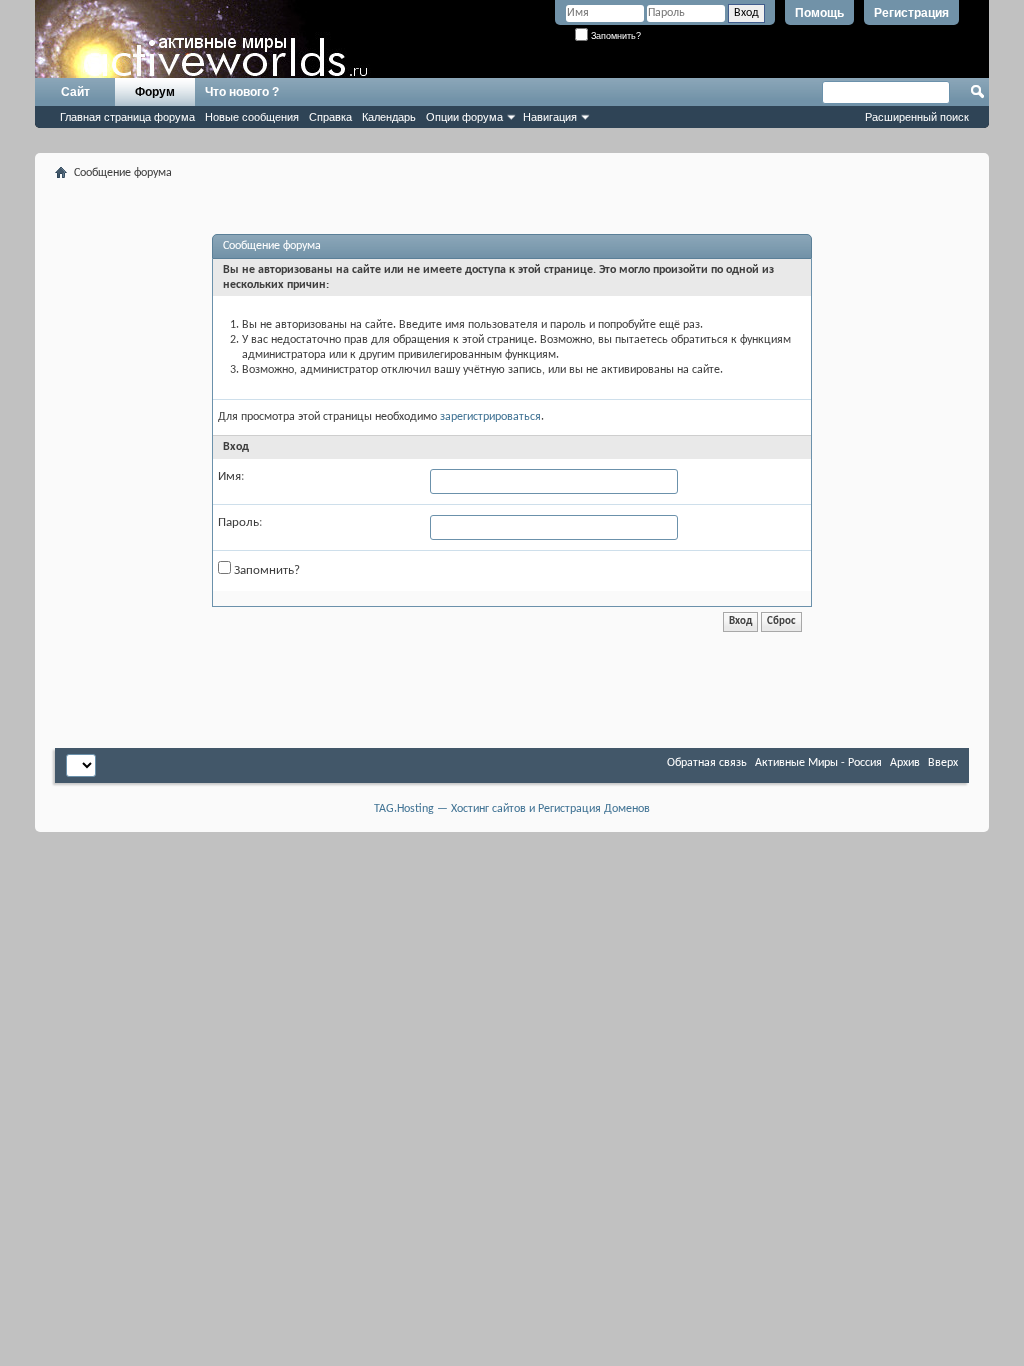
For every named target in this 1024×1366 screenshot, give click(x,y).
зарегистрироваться (490, 417)
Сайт (75, 92)
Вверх (943, 763)
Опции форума (464, 117)
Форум (155, 92)
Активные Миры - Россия (818, 763)
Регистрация (911, 13)
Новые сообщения (252, 117)
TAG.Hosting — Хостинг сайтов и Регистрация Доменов (512, 809)
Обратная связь (707, 763)
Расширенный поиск (917, 117)
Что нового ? (242, 92)
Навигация (550, 117)
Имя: (231, 476)
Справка (330, 117)
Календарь (389, 117)
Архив (905, 763)
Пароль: (240, 522)
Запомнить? (614, 36)
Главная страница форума (127, 117)
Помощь (819, 13)
